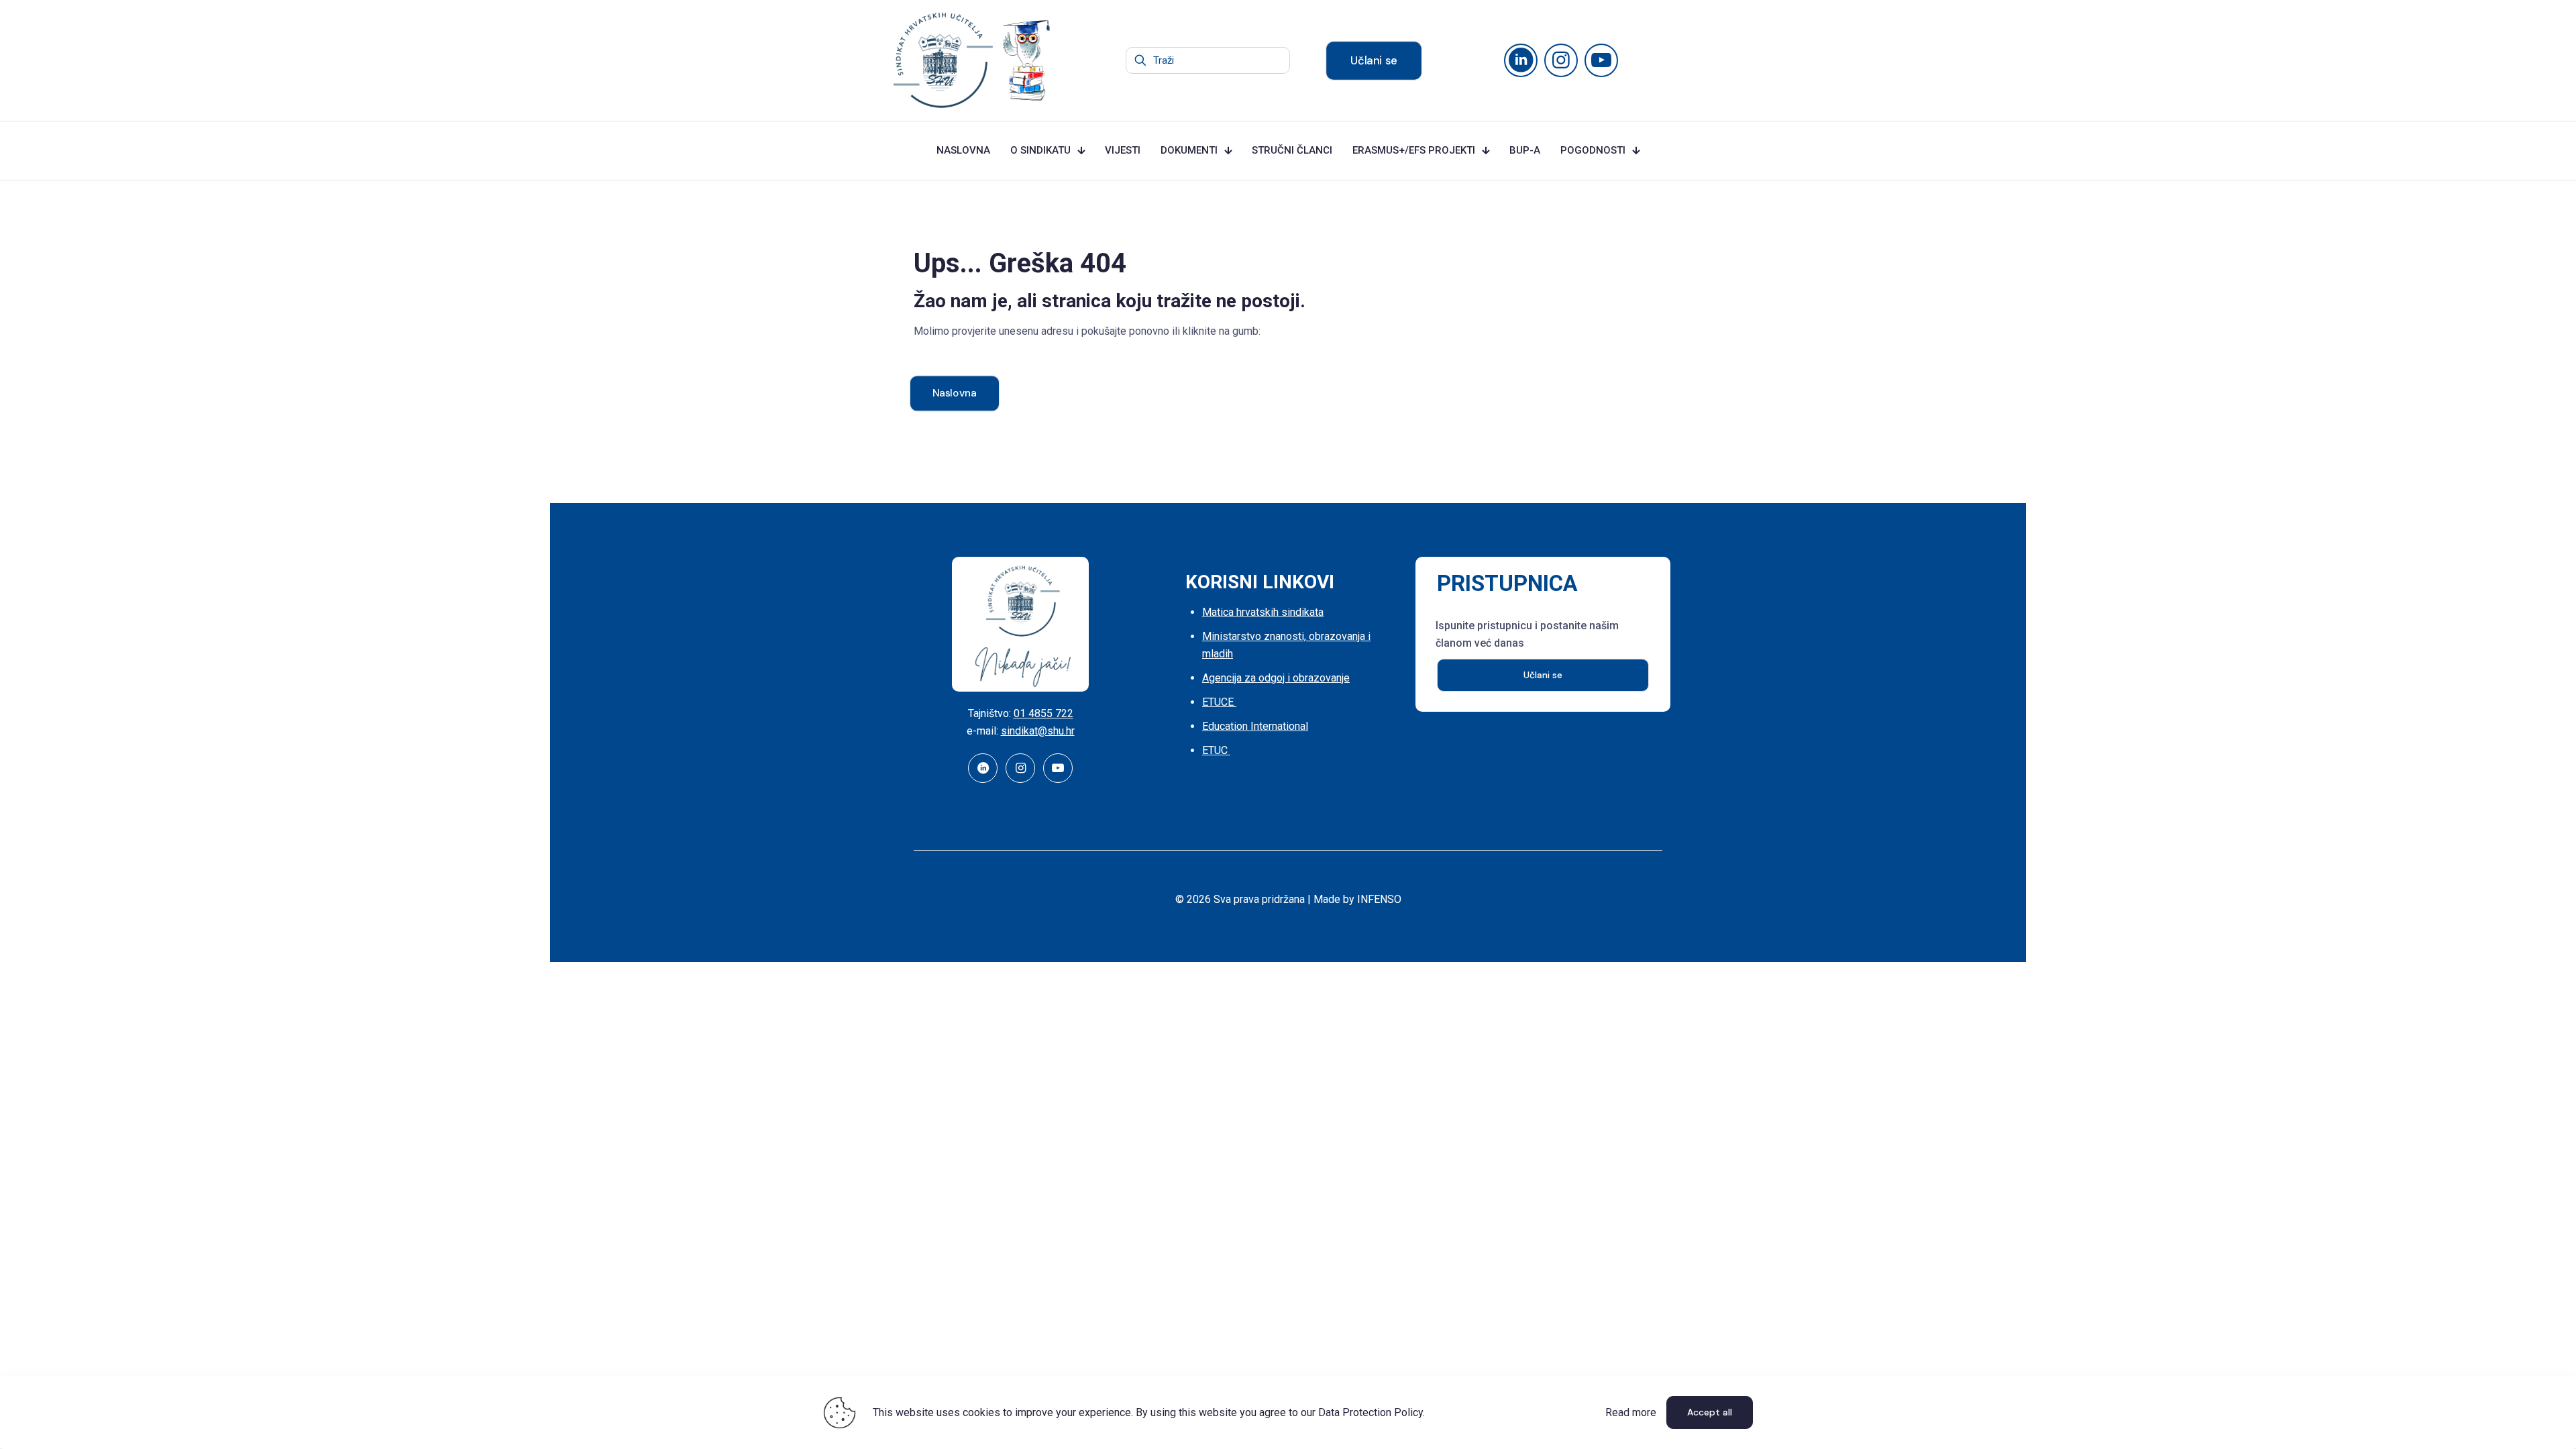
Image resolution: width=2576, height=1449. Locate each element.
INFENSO (1379, 899)
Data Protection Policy (1371, 1412)
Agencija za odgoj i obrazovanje (1276, 678)
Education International (1255, 726)
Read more (1631, 1412)
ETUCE (1219, 702)
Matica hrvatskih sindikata (1263, 612)
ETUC (1216, 750)
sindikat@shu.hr (1038, 731)
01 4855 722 (1043, 713)
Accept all (1710, 1412)
